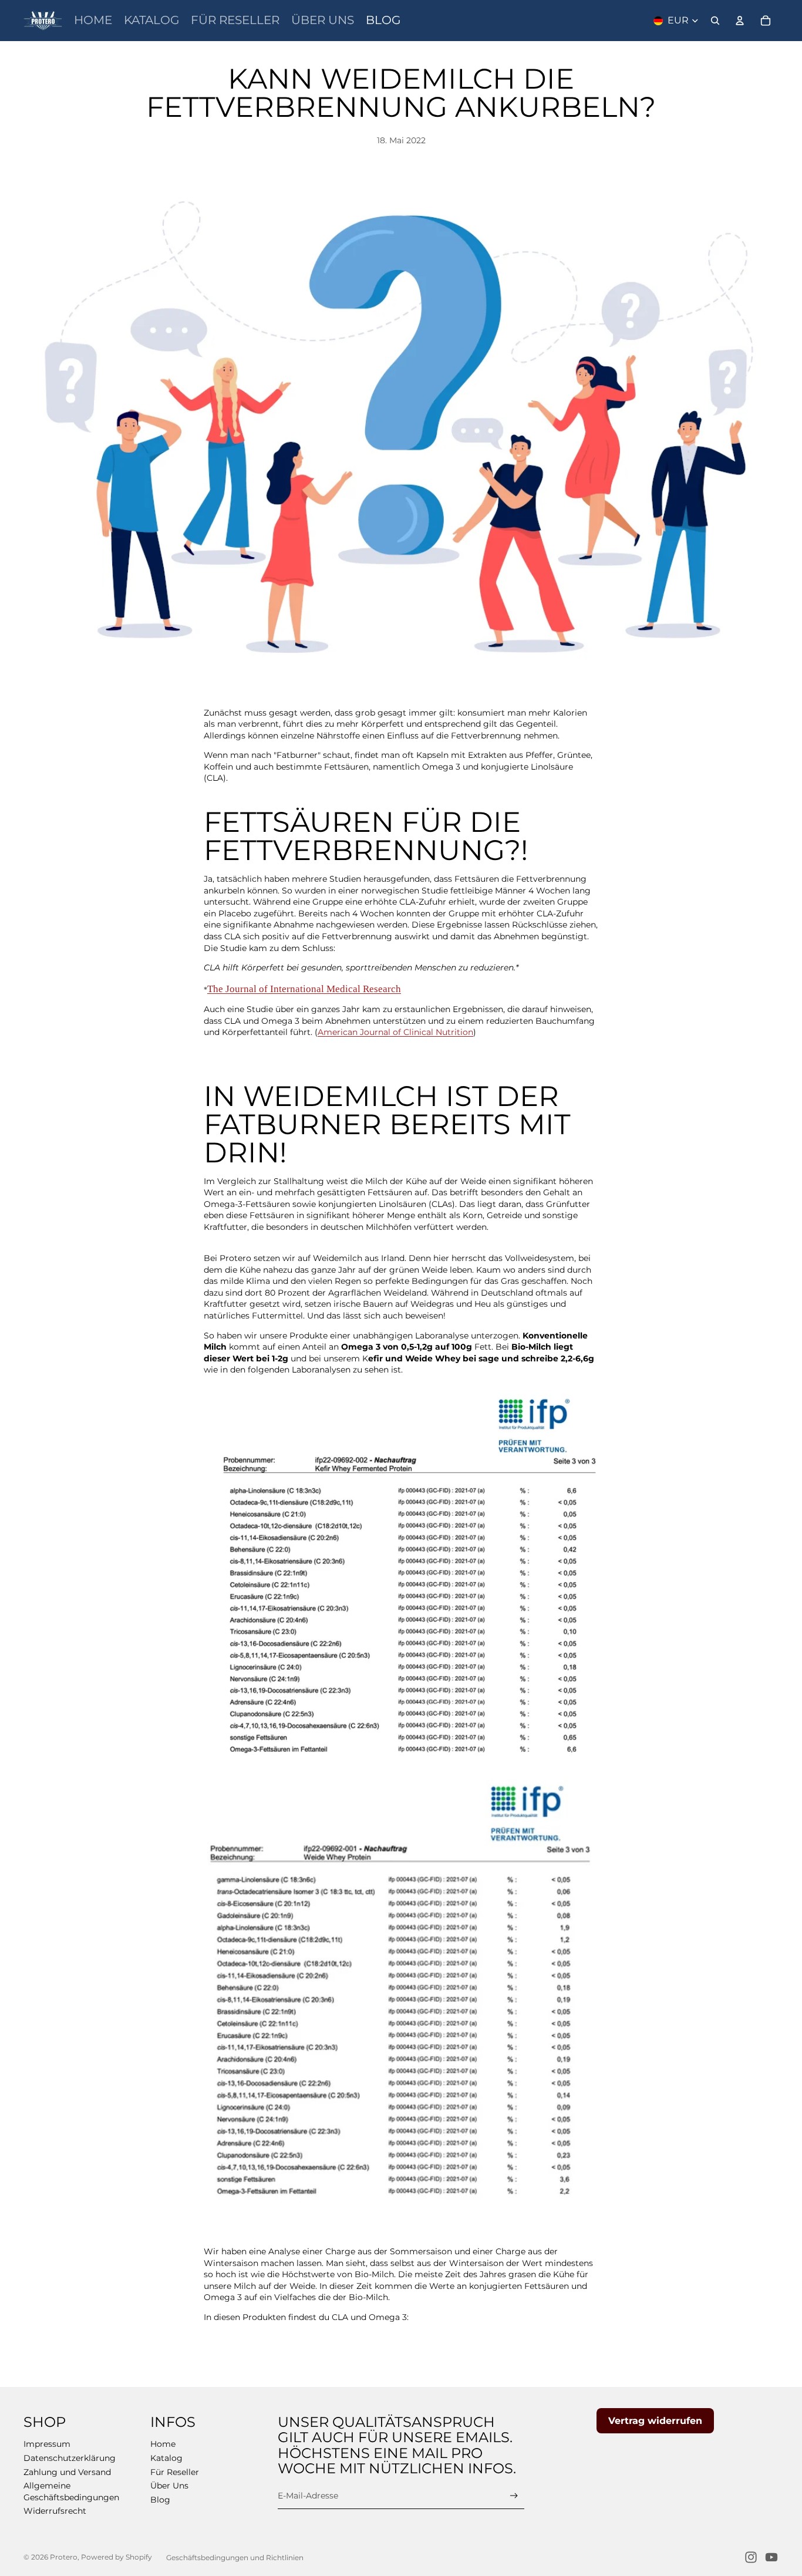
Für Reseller (175, 2472)
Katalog (166, 2458)
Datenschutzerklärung (70, 2458)
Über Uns (169, 2486)
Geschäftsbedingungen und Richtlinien (235, 2558)
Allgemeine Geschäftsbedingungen (71, 2491)
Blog (160, 2500)
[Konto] (740, 21)
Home (163, 2444)
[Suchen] (715, 21)
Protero (64, 2557)
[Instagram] (751, 2557)
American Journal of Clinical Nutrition (395, 1032)
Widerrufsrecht (55, 2511)
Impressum (47, 2444)
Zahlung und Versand (67, 2472)
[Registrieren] (514, 2496)
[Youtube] (771, 2557)
